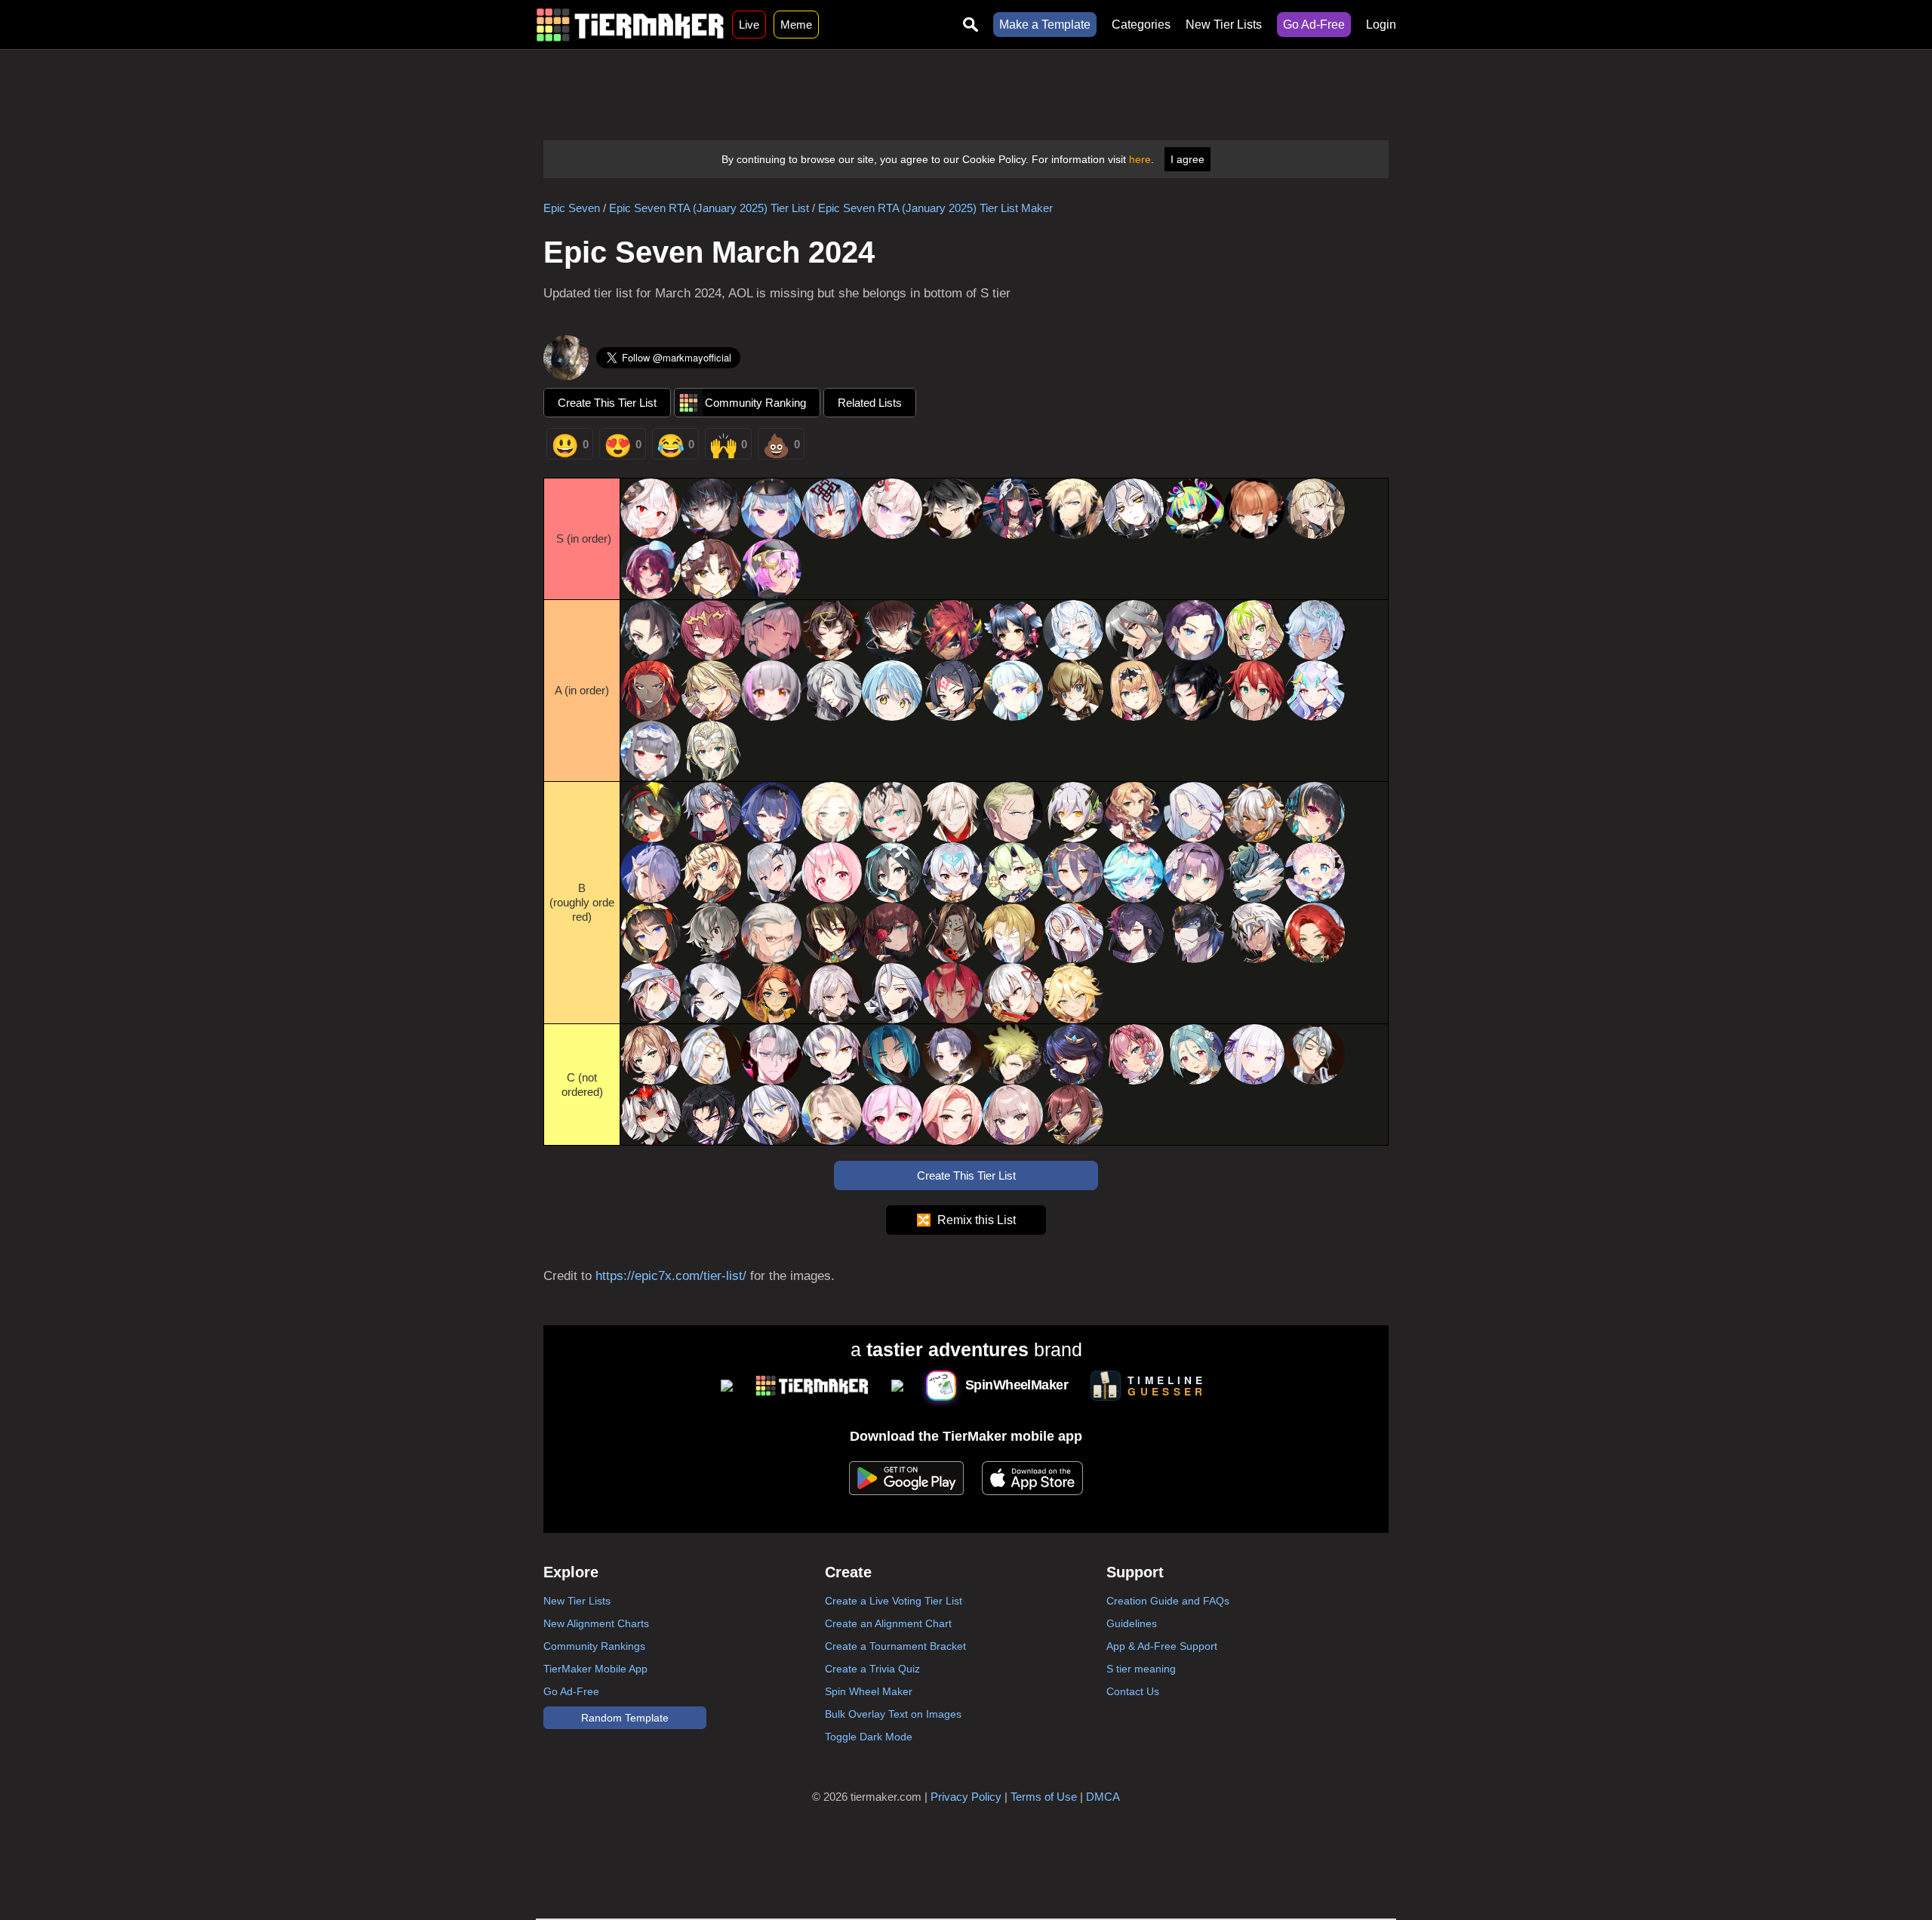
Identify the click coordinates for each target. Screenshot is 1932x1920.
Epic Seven (572, 208)
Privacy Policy (966, 1797)
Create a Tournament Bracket (895, 1646)
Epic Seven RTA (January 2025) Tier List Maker (935, 208)
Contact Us (1133, 1691)
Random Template (625, 1718)
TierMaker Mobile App (595, 1669)
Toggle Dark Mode (869, 1737)
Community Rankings (594, 1646)
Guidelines (1132, 1623)
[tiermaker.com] (630, 25)
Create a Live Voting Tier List (894, 1601)
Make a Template (1045, 25)
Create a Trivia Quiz (872, 1669)
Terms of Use (1044, 1797)
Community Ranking (755, 403)
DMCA (1103, 1797)
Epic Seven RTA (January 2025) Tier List (709, 208)
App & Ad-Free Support (1162, 1646)
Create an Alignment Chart (888, 1623)
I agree (1188, 159)
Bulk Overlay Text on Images (893, 1714)
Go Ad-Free (1314, 25)
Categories (1141, 25)
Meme (796, 25)
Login (1381, 25)
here (1140, 159)
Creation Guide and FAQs (1168, 1601)
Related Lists (870, 403)
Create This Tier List (607, 403)
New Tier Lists (1224, 25)
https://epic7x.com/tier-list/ (671, 1276)
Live (749, 25)
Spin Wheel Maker (869, 1691)
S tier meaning (1141, 1669)
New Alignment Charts (596, 1623)
